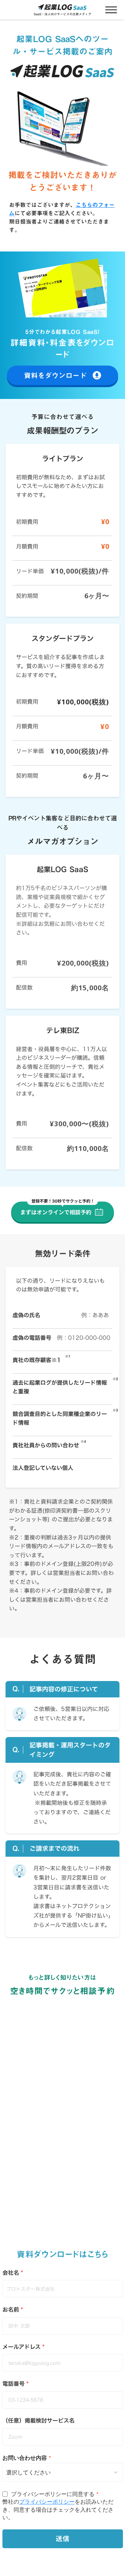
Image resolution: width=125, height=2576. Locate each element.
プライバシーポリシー (47, 2501)
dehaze (111, 10)
